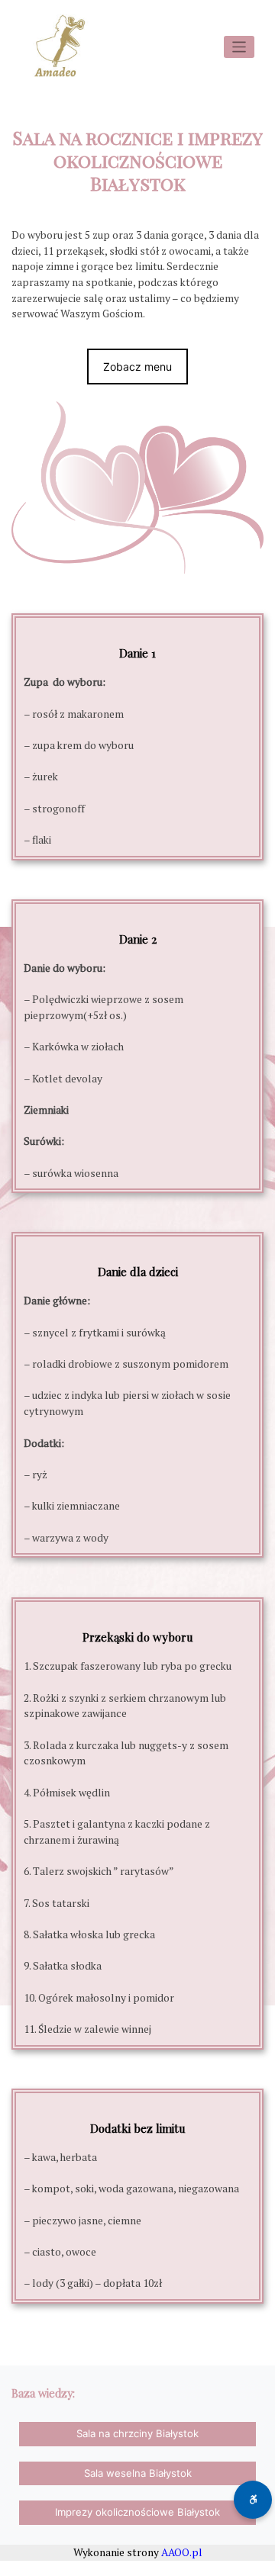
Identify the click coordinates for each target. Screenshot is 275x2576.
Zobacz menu (137, 367)
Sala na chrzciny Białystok (137, 2433)
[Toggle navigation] (239, 47)
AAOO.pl (182, 2552)
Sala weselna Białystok (138, 2473)
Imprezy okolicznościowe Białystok (137, 2512)
